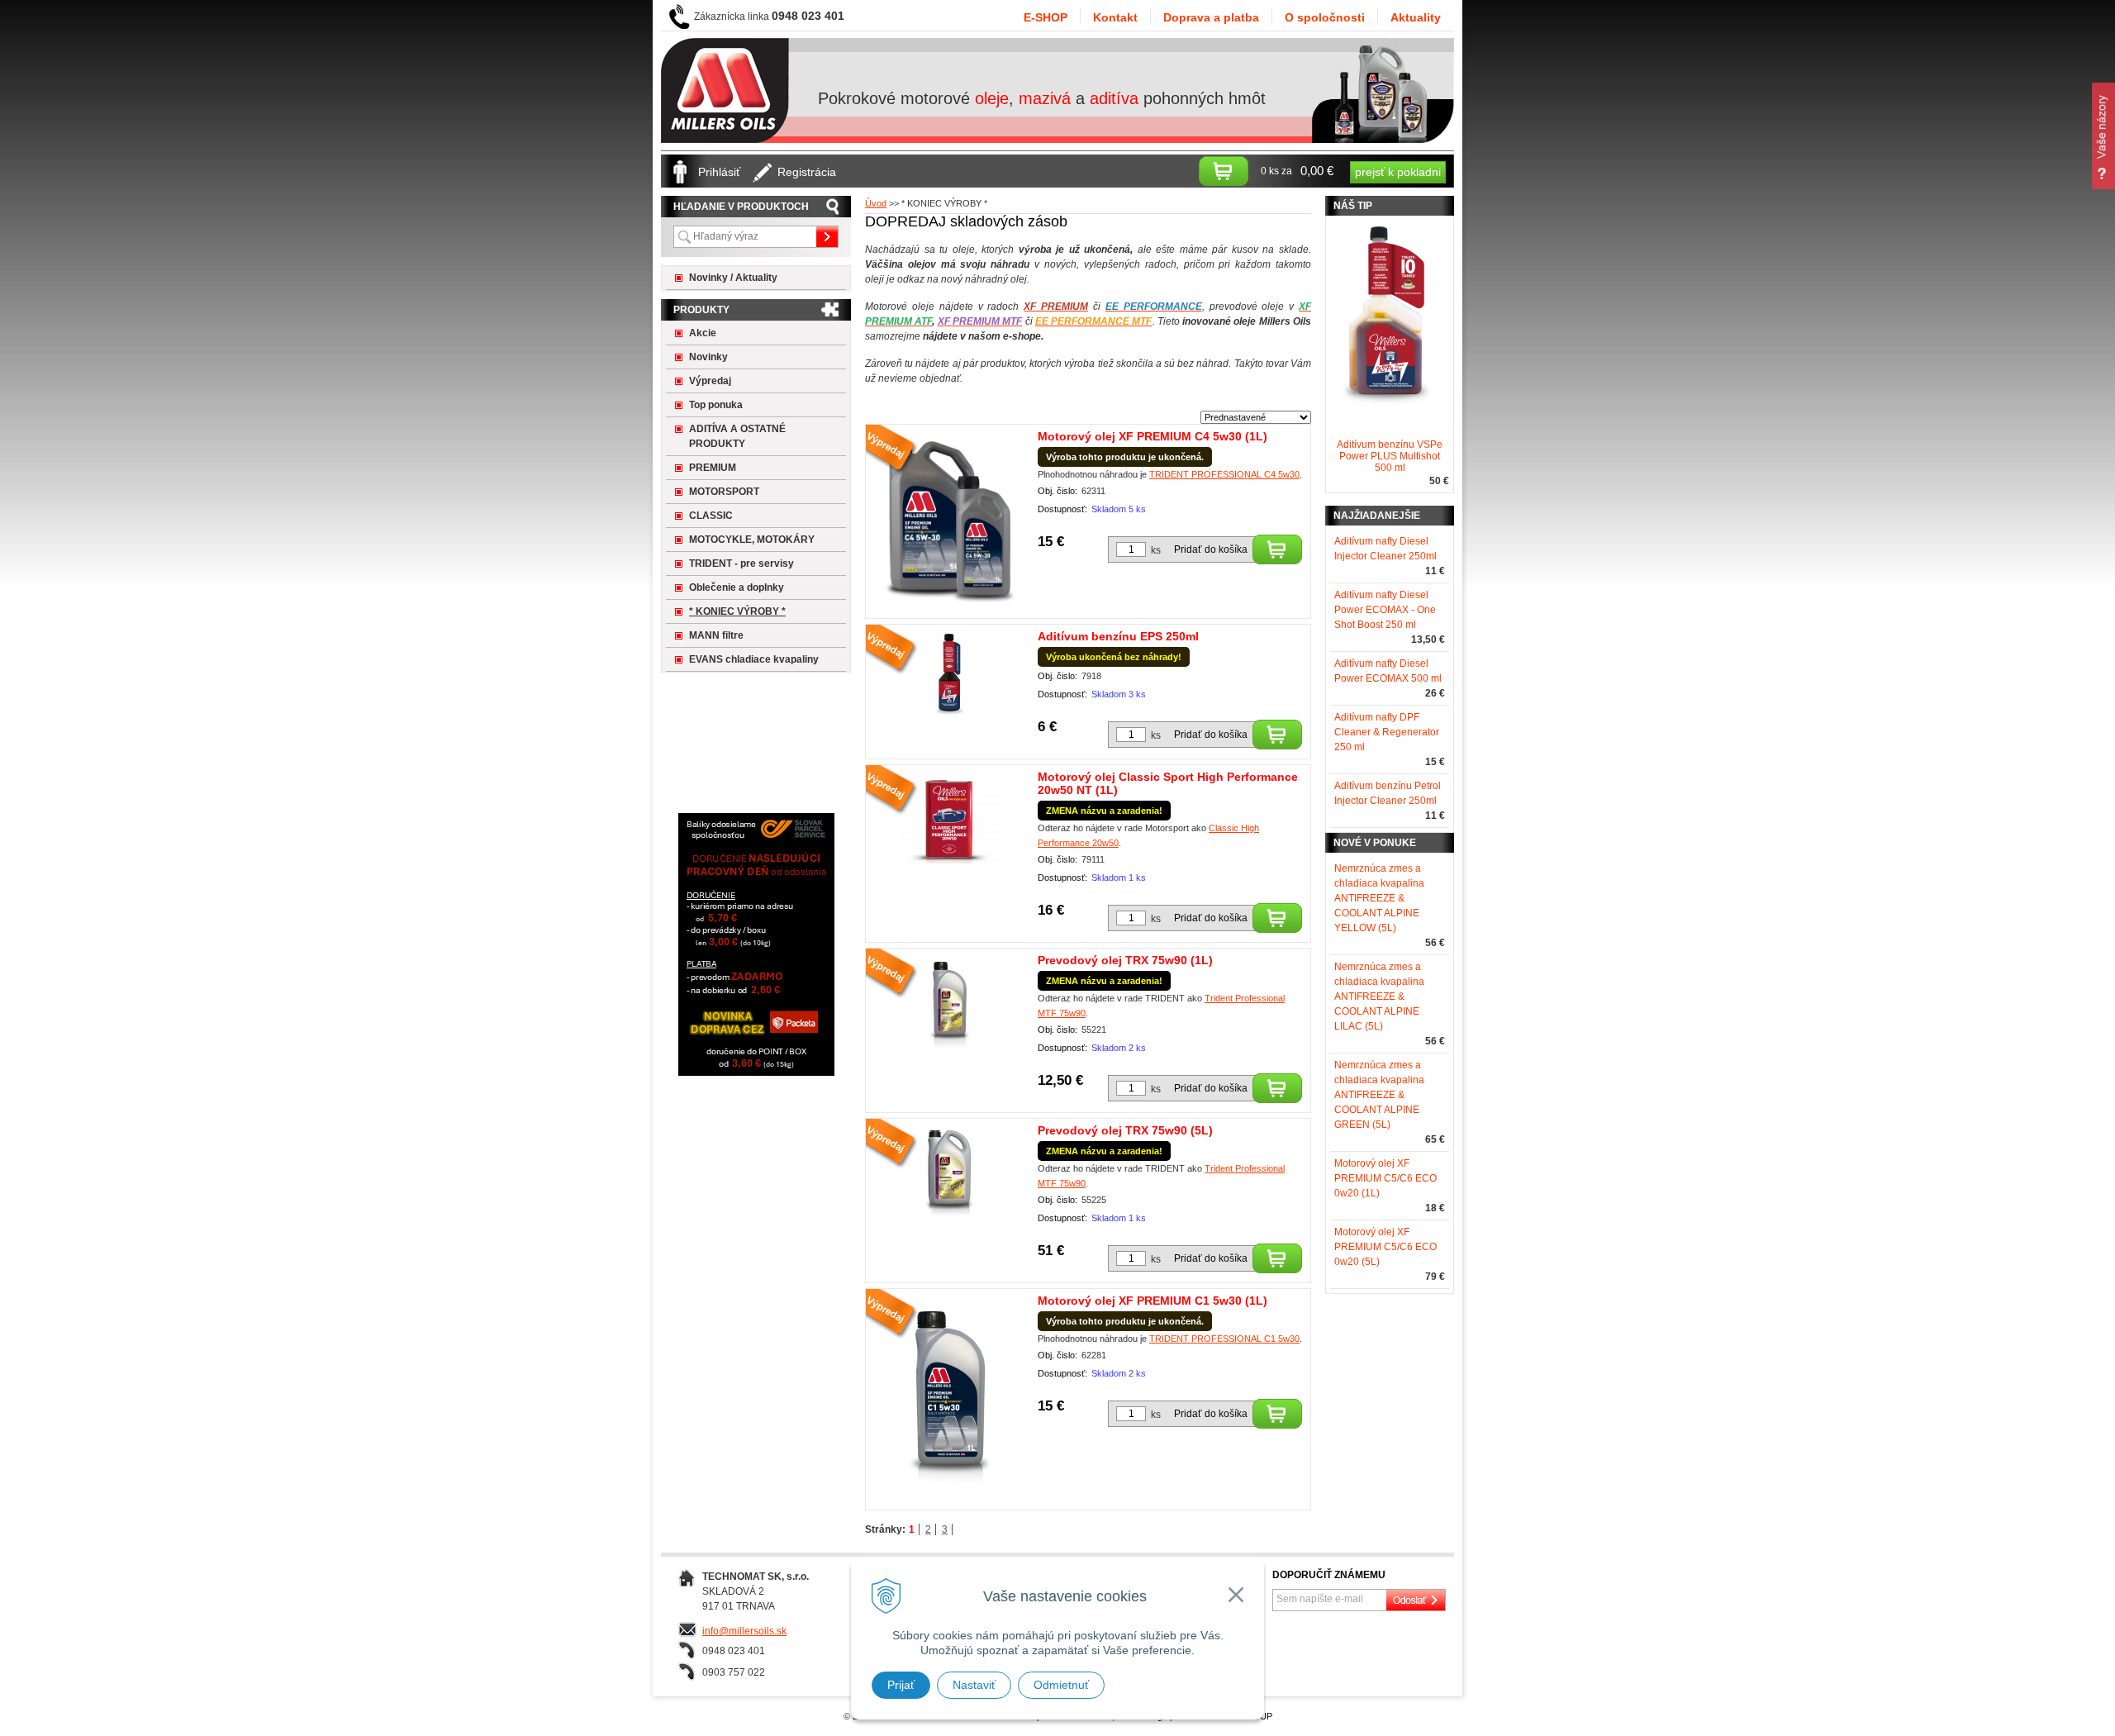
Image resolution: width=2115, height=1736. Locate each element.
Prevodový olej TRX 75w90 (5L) (1125, 1130)
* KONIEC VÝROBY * (737, 611)
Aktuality (1416, 17)
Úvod (876, 203)
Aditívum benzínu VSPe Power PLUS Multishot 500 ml (1390, 456)
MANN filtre (716, 635)
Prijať (901, 1685)
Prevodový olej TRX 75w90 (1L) (1125, 960)
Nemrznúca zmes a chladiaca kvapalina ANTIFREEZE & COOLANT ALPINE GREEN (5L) (1379, 1095)
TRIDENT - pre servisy (741, 564)
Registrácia (807, 172)
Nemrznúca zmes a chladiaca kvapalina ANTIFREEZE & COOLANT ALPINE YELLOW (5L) (1379, 898)
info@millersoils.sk (744, 1631)
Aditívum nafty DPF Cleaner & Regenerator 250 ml (1387, 732)
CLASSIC (711, 516)
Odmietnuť (1061, 1685)
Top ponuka (716, 405)
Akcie (703, 333)
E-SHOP (1046, 17)
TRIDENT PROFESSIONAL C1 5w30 (1224, 1339)
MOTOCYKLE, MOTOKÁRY (752, 540)
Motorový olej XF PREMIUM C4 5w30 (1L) (1153, 436)
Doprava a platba (1211, 17)
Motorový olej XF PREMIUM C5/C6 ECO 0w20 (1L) (1385, 1178)
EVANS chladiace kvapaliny (754, 659)
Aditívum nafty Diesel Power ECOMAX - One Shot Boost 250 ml (1385, 610)
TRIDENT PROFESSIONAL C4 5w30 (1224, 474)
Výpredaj (710, 381)
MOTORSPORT (724, 492)
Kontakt (1115, 17)
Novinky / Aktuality (733, 278)
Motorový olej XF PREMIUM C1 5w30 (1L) (1153, 1301)
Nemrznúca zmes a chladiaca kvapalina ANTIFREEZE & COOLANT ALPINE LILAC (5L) (1379, 996)
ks (1156, 550)
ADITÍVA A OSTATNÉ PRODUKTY (737, 436)
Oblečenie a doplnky (737, 587)
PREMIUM (713, 468)
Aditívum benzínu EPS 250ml (1118, 636)
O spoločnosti (1325, 17)
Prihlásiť (719, 172)
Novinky (708, 357)
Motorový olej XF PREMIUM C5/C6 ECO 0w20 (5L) (1385, 1247)
